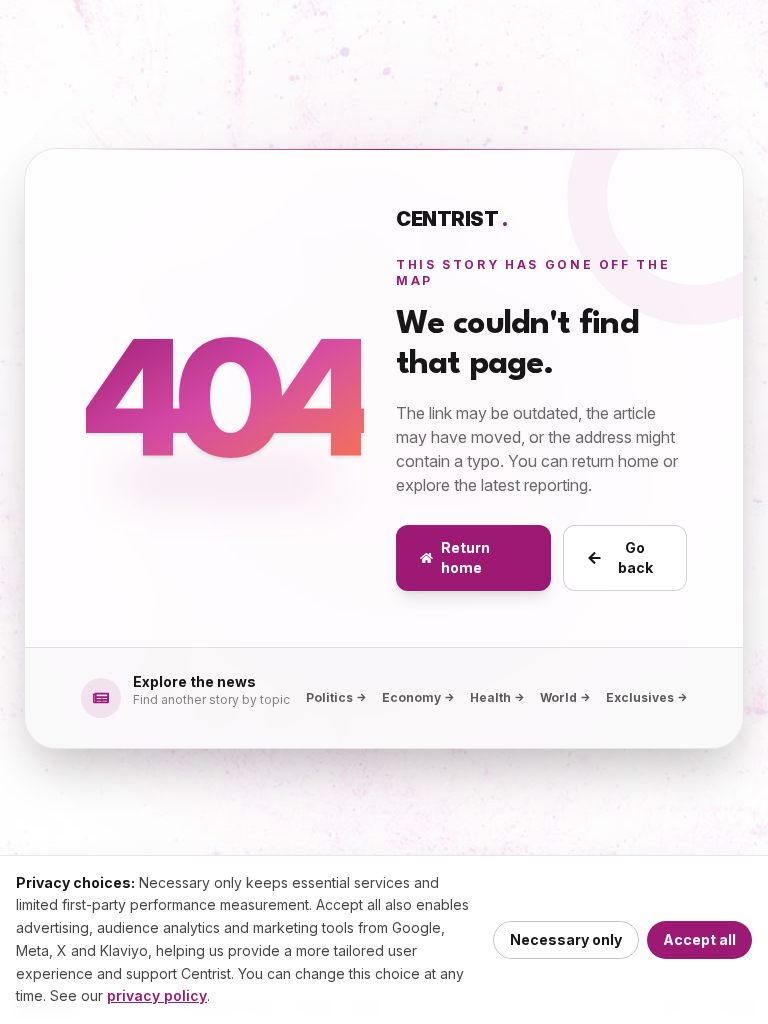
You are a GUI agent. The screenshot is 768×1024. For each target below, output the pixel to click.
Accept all (699, 939)
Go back (635, 557)
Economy (411, 697)
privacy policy (157, 995)
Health (490, 697)
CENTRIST (452, 219)
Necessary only (566, 939)
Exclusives (640, 697)
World (558, 697)
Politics (329, 697)
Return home (465, 557)
